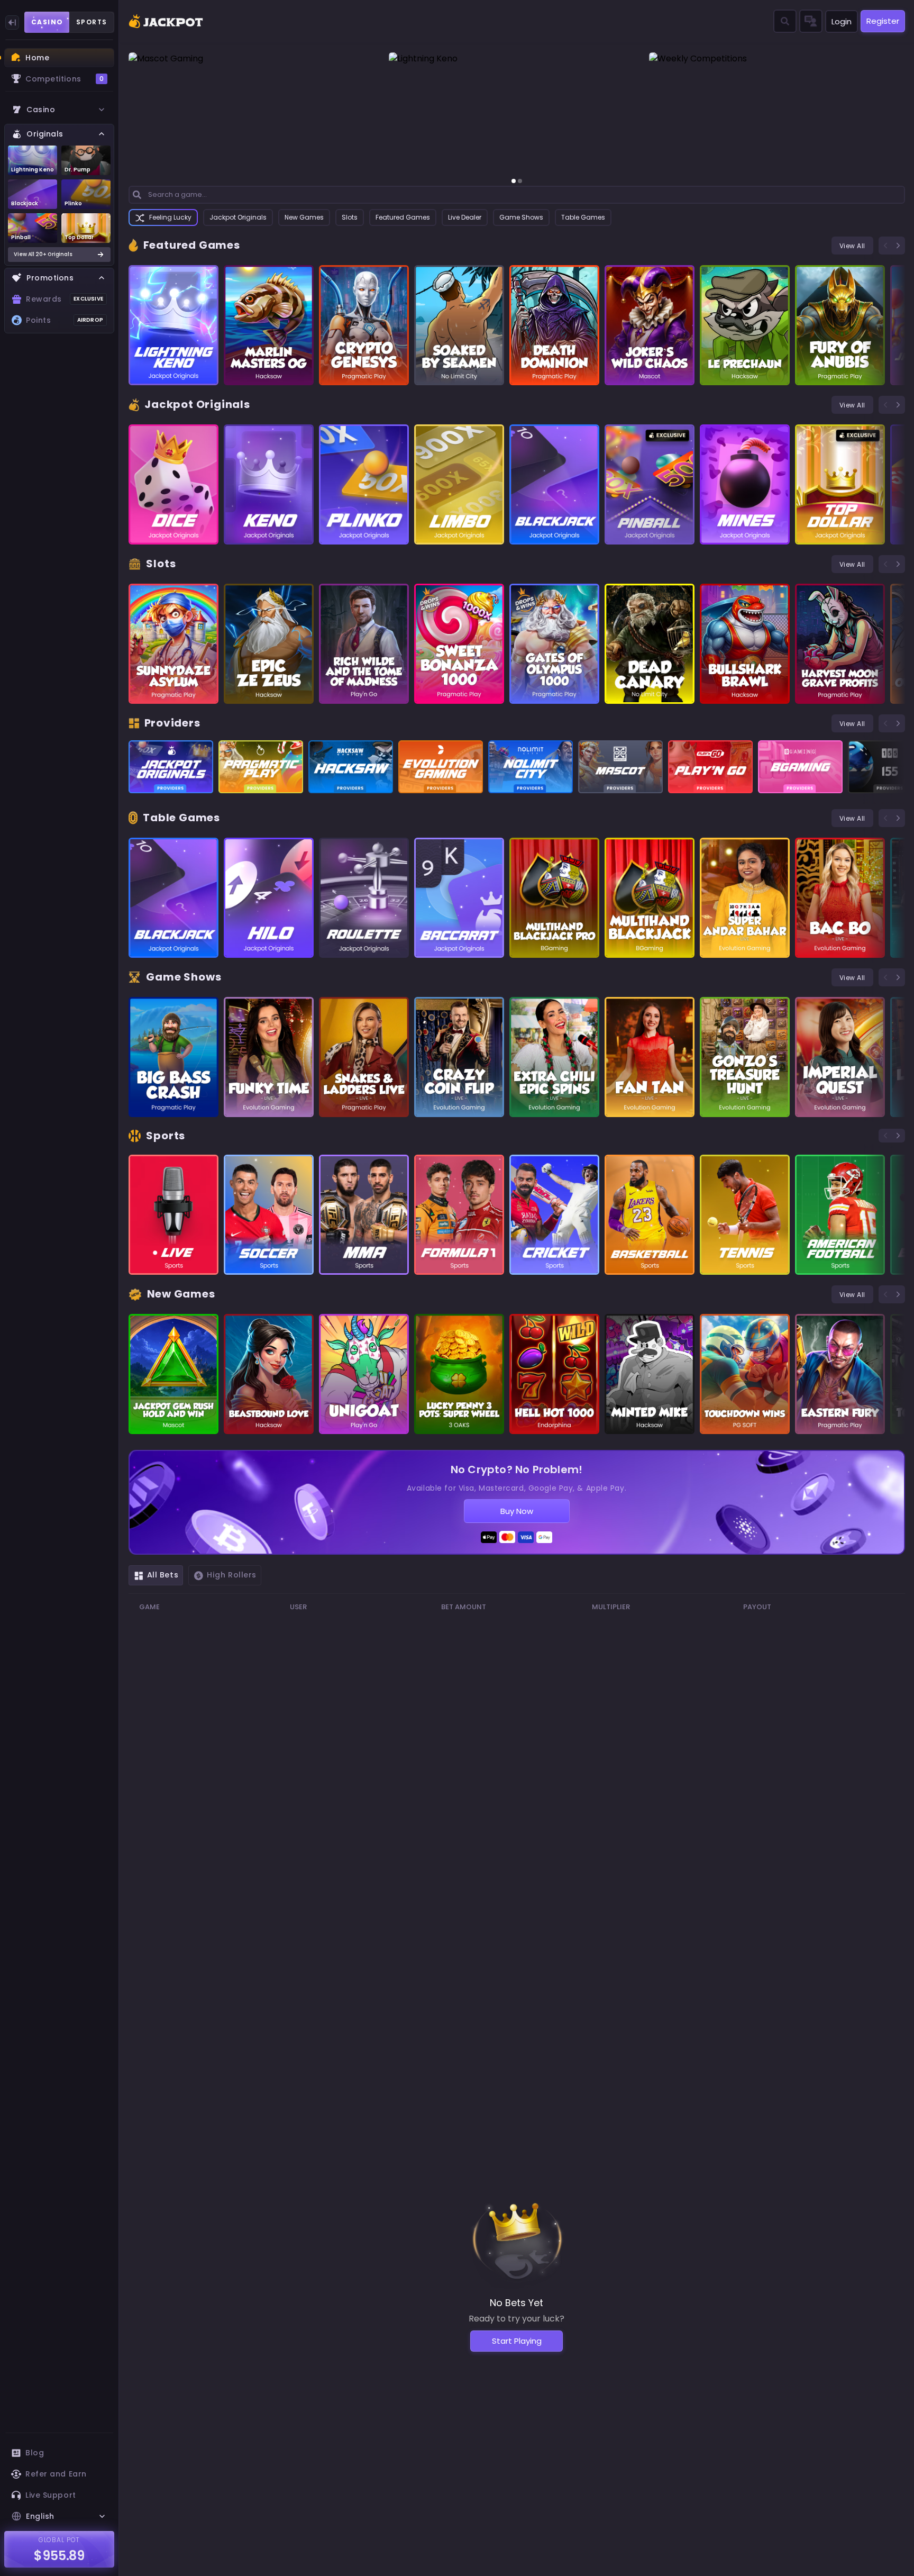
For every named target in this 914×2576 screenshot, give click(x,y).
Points (65, 320)
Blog (35, 2453)
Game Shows (521, 217)
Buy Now (517, 1511)
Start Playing (517, 2341)
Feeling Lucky (170, 217)
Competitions (65, 79)
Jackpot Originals (238, 217)
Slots (350, 217)
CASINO (47, 22)
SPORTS (92, 22)
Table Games (583, 217)
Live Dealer (465, 217)
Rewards (65, 299)
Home (37, 58)
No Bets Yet (517, 2303)
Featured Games (403, 217)
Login (842, 21)
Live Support (51, 2495)
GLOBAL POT (60, 2540)
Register (883, 21)
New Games (304, 217)
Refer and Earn (56, 2474)
